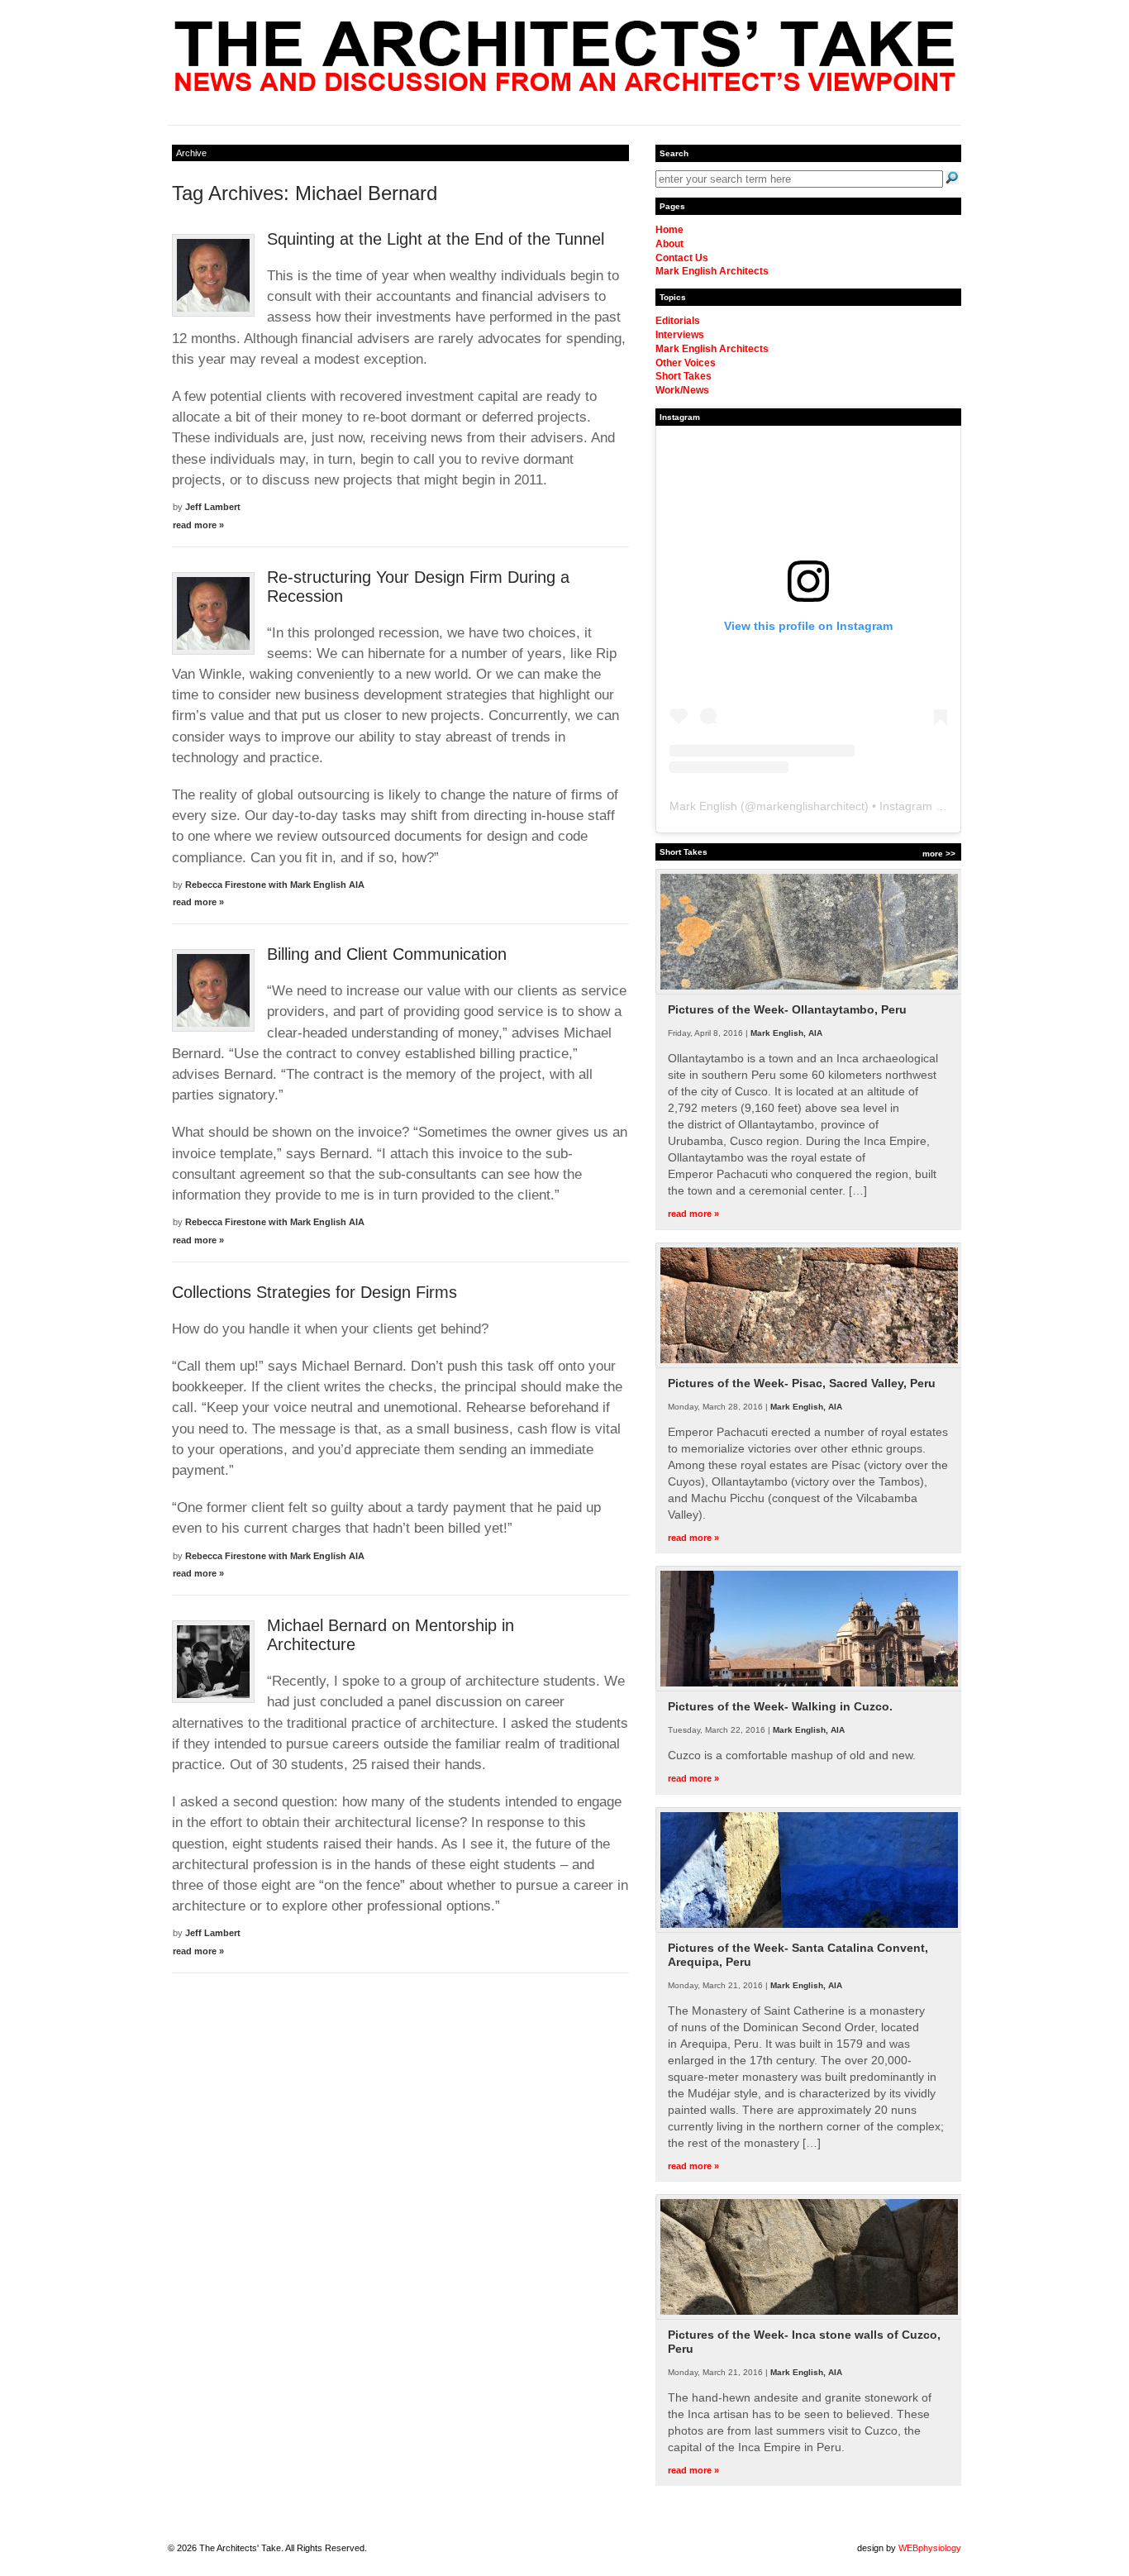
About (669, 244)
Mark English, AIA (786, 1033)
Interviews (680, 335)
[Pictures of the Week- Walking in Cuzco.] (809, 1688)
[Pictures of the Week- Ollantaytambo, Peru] (809, 991)
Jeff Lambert (213, 507)
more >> (939, 854)
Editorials (678, 321)
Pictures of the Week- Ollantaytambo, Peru (787, 1009)
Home (669, 230)
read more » (198, 525)
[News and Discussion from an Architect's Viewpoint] (565, 87)
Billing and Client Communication (387, 954)
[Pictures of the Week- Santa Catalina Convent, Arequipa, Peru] (809, 1930)
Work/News (682, 390)
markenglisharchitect (810, 806)
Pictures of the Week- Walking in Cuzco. (780, 1706)
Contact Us (682, 258)
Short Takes (684, 376)
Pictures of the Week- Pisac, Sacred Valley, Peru (802, 1383)
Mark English (703, 806)
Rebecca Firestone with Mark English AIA (275, 885)
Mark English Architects (712, 271)
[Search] (952, 178)
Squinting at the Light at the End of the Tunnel (436, 239)
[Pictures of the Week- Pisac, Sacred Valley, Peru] (809, 1365)
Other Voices (686, 363)
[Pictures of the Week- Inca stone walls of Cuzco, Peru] (809, 2316)
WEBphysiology (930, 2548)
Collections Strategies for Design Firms (314, 1292)
